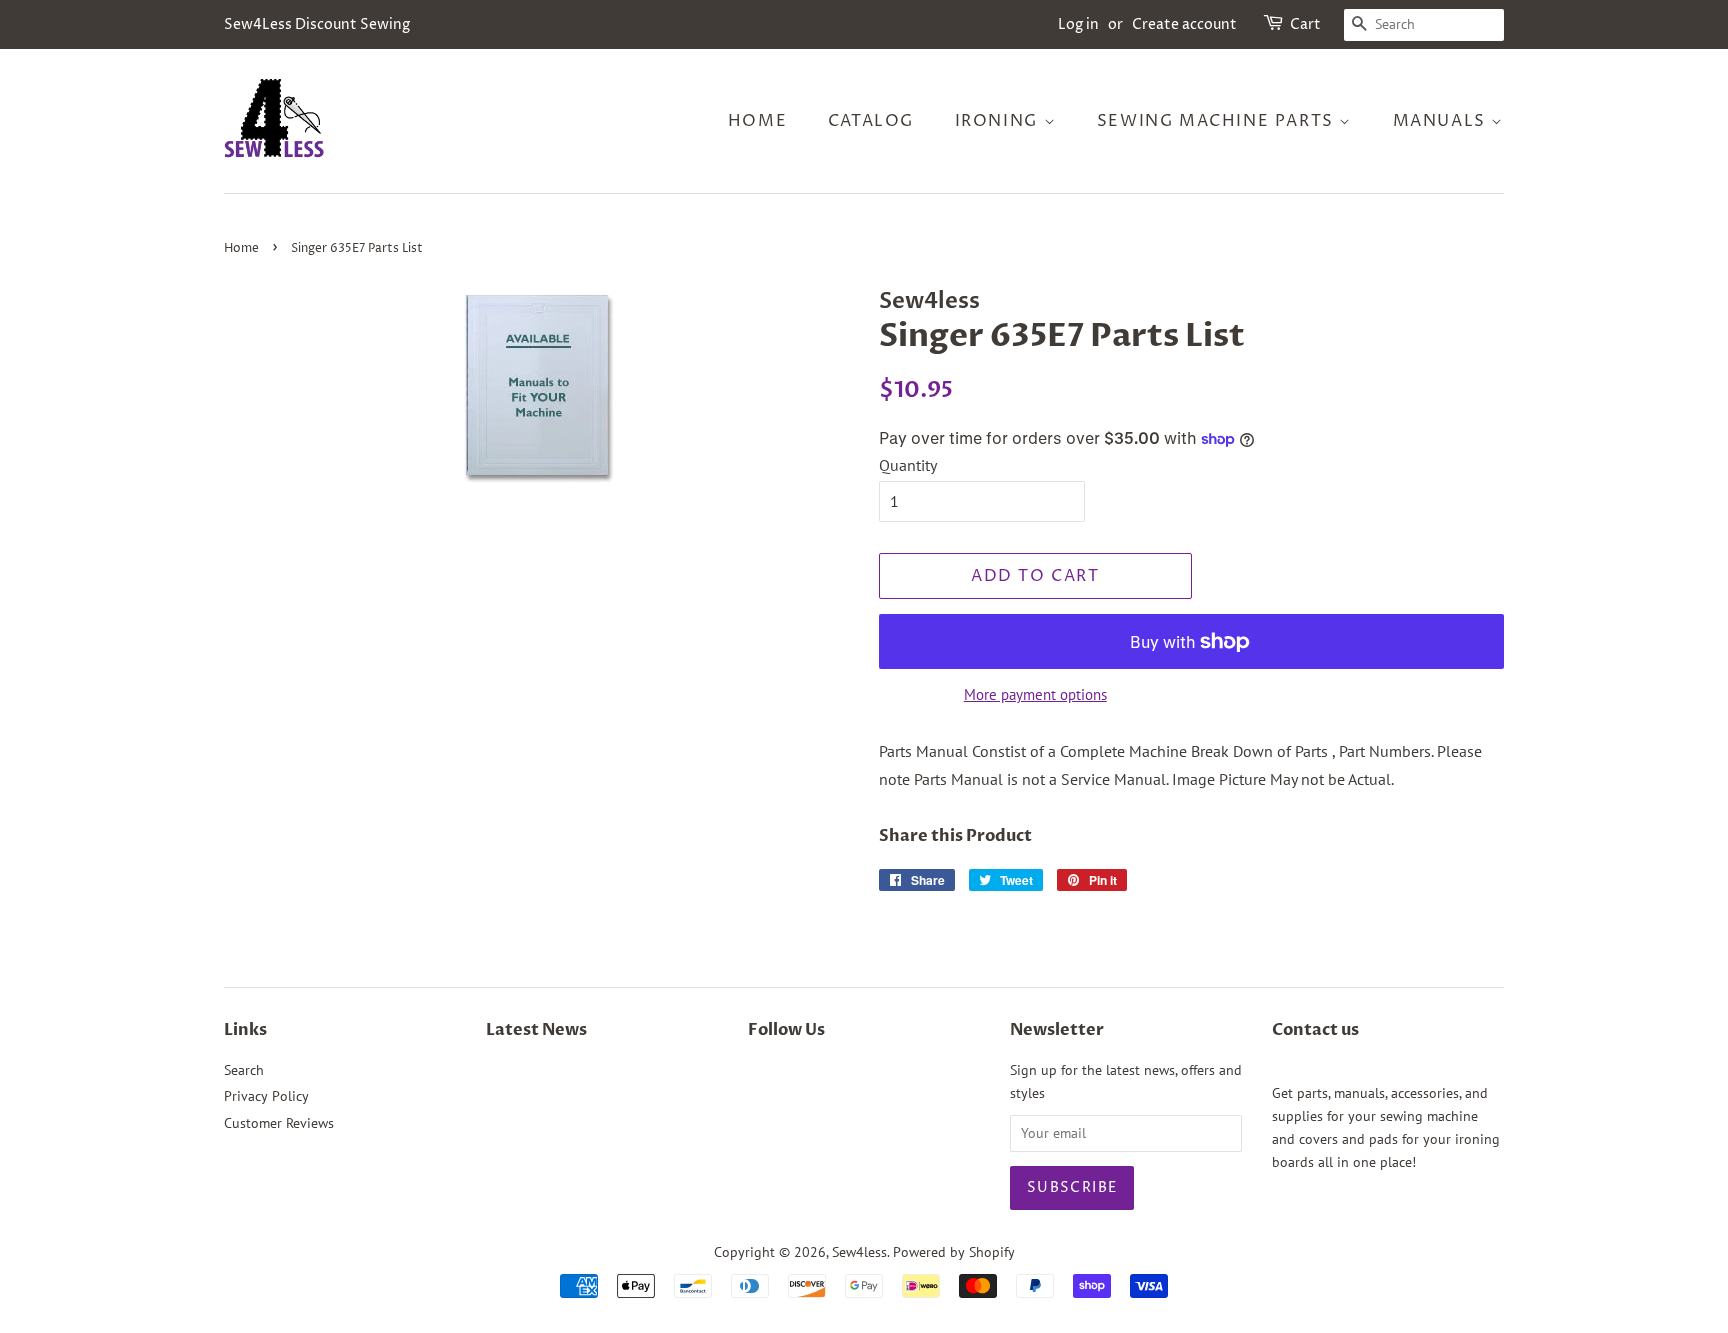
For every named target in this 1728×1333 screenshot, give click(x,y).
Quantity (908, 465)
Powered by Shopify (954, 1252)
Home (757, 121)
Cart (1305, 24)
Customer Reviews (279, 1123)
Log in (1078, 24)
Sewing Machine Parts (1218, 121)
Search (244, 1070)
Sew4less (859, 1252)
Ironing (999, 121)
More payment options (1035, 694)
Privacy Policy (266, 1096)
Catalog (871, 121)
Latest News (536, 1030)
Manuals (1442, 121)
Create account (1184, 24)
